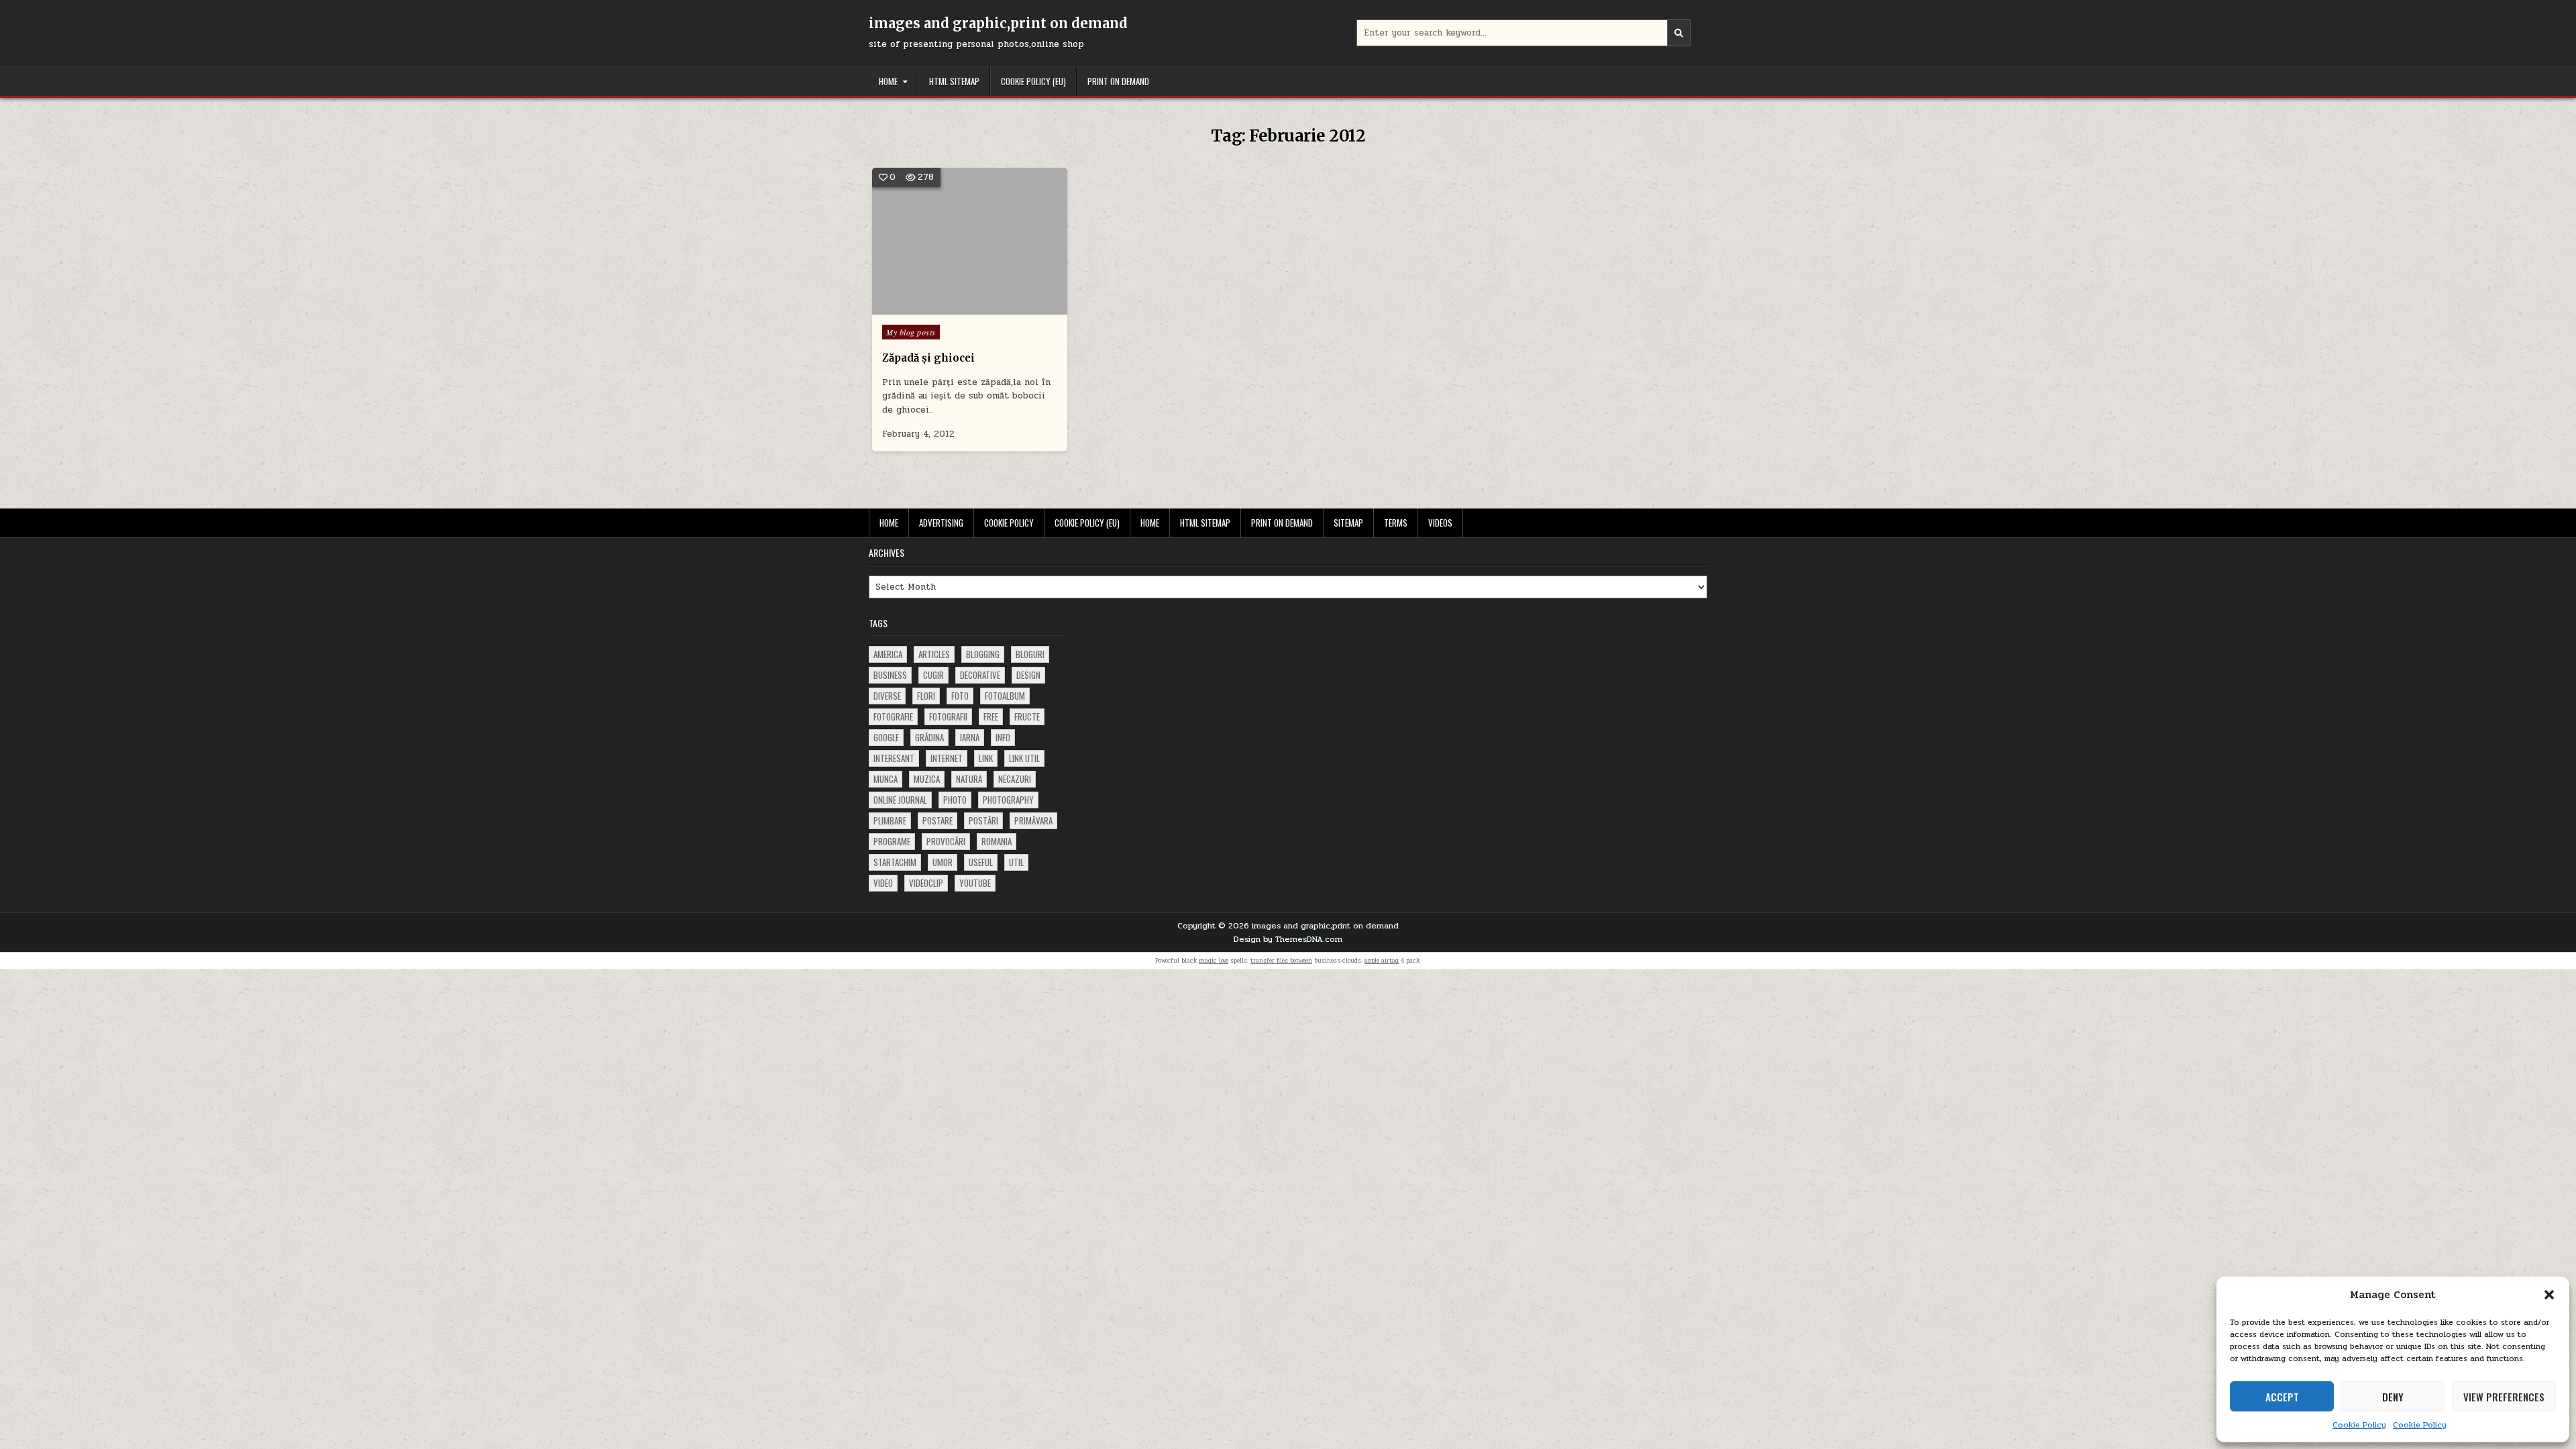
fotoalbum (1005, 696)
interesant (894, 758)
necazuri (1015, 779)
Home (888, 81)
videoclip (926, 883)
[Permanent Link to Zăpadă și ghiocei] (970, 241)
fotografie (893, 716)
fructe (1027, 716)
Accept (2282, 1397)
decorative (980, 675)
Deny (2393, 1397)
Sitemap (1348, 523)
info (1003, 737)
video (883, 883)
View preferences (2504, 1397)
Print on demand (1118, 81)
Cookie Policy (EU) (1033, 81)
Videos (1440, 523)
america (888, 654)
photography (1008, 800)
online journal (900, 800)
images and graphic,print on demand (998, 23)
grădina (929, 737)
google (886, 737)
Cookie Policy (2359, 1425)
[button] (2549, 1295)
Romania (997, 841)
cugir (933, 675)
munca (885, 779)
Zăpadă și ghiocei (928, 358)
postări (983, 820)
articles (934, 654)
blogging (983, 654)
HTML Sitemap (954, 81)
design (1028, 675)
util (1016, 862)
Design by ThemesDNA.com (1288, 939)
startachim (895, 862)
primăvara (1033, 820)
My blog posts (911, 332)
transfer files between (1281, 961)
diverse (887, 696)
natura (969, 779)
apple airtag (1382, 961)
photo (955, 800)
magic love (1214, 961)
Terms (1396, 523)
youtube (975, 883)
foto (960, 696)
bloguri (1030, 654)
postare (937, 820)
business (890, 675)
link (986, 758)
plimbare (890, 820)
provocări (946, 841)
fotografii (948, 716)
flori (926, 696)
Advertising (941, 523)
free (991, 716)
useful (981, 862)
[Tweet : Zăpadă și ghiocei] (950, 307)
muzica (927, 779)
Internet (947, 758)
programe (892, 841)
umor (943, 862)
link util (1024, 758)
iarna (970, 737)
